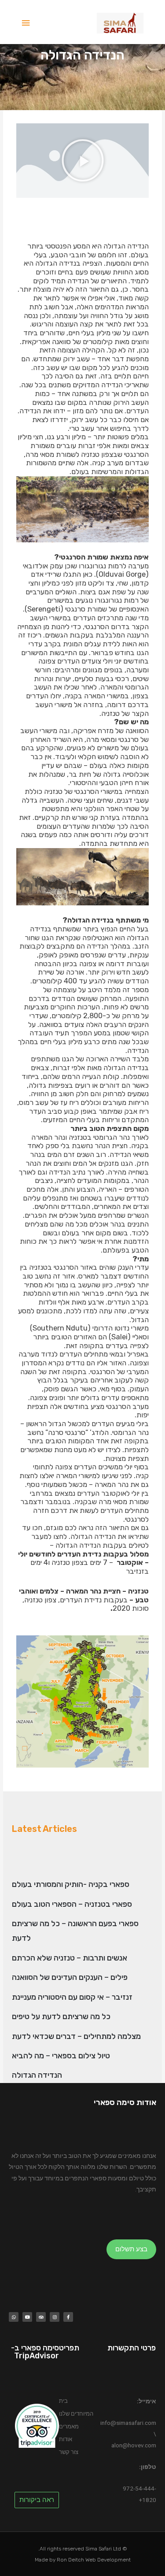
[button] (83, 160)
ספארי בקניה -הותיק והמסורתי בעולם (71, 1884)
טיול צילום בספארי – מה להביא (61, 2056)
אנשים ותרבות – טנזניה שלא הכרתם (70, 1958)
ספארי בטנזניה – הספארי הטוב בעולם (72, 1904)
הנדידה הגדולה (37, 2075)
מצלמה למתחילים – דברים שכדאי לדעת (76, 2036)
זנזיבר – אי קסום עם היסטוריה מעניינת (72, 1997)
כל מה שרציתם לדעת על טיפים (61, 2016)
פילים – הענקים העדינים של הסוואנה (70, 1977)
